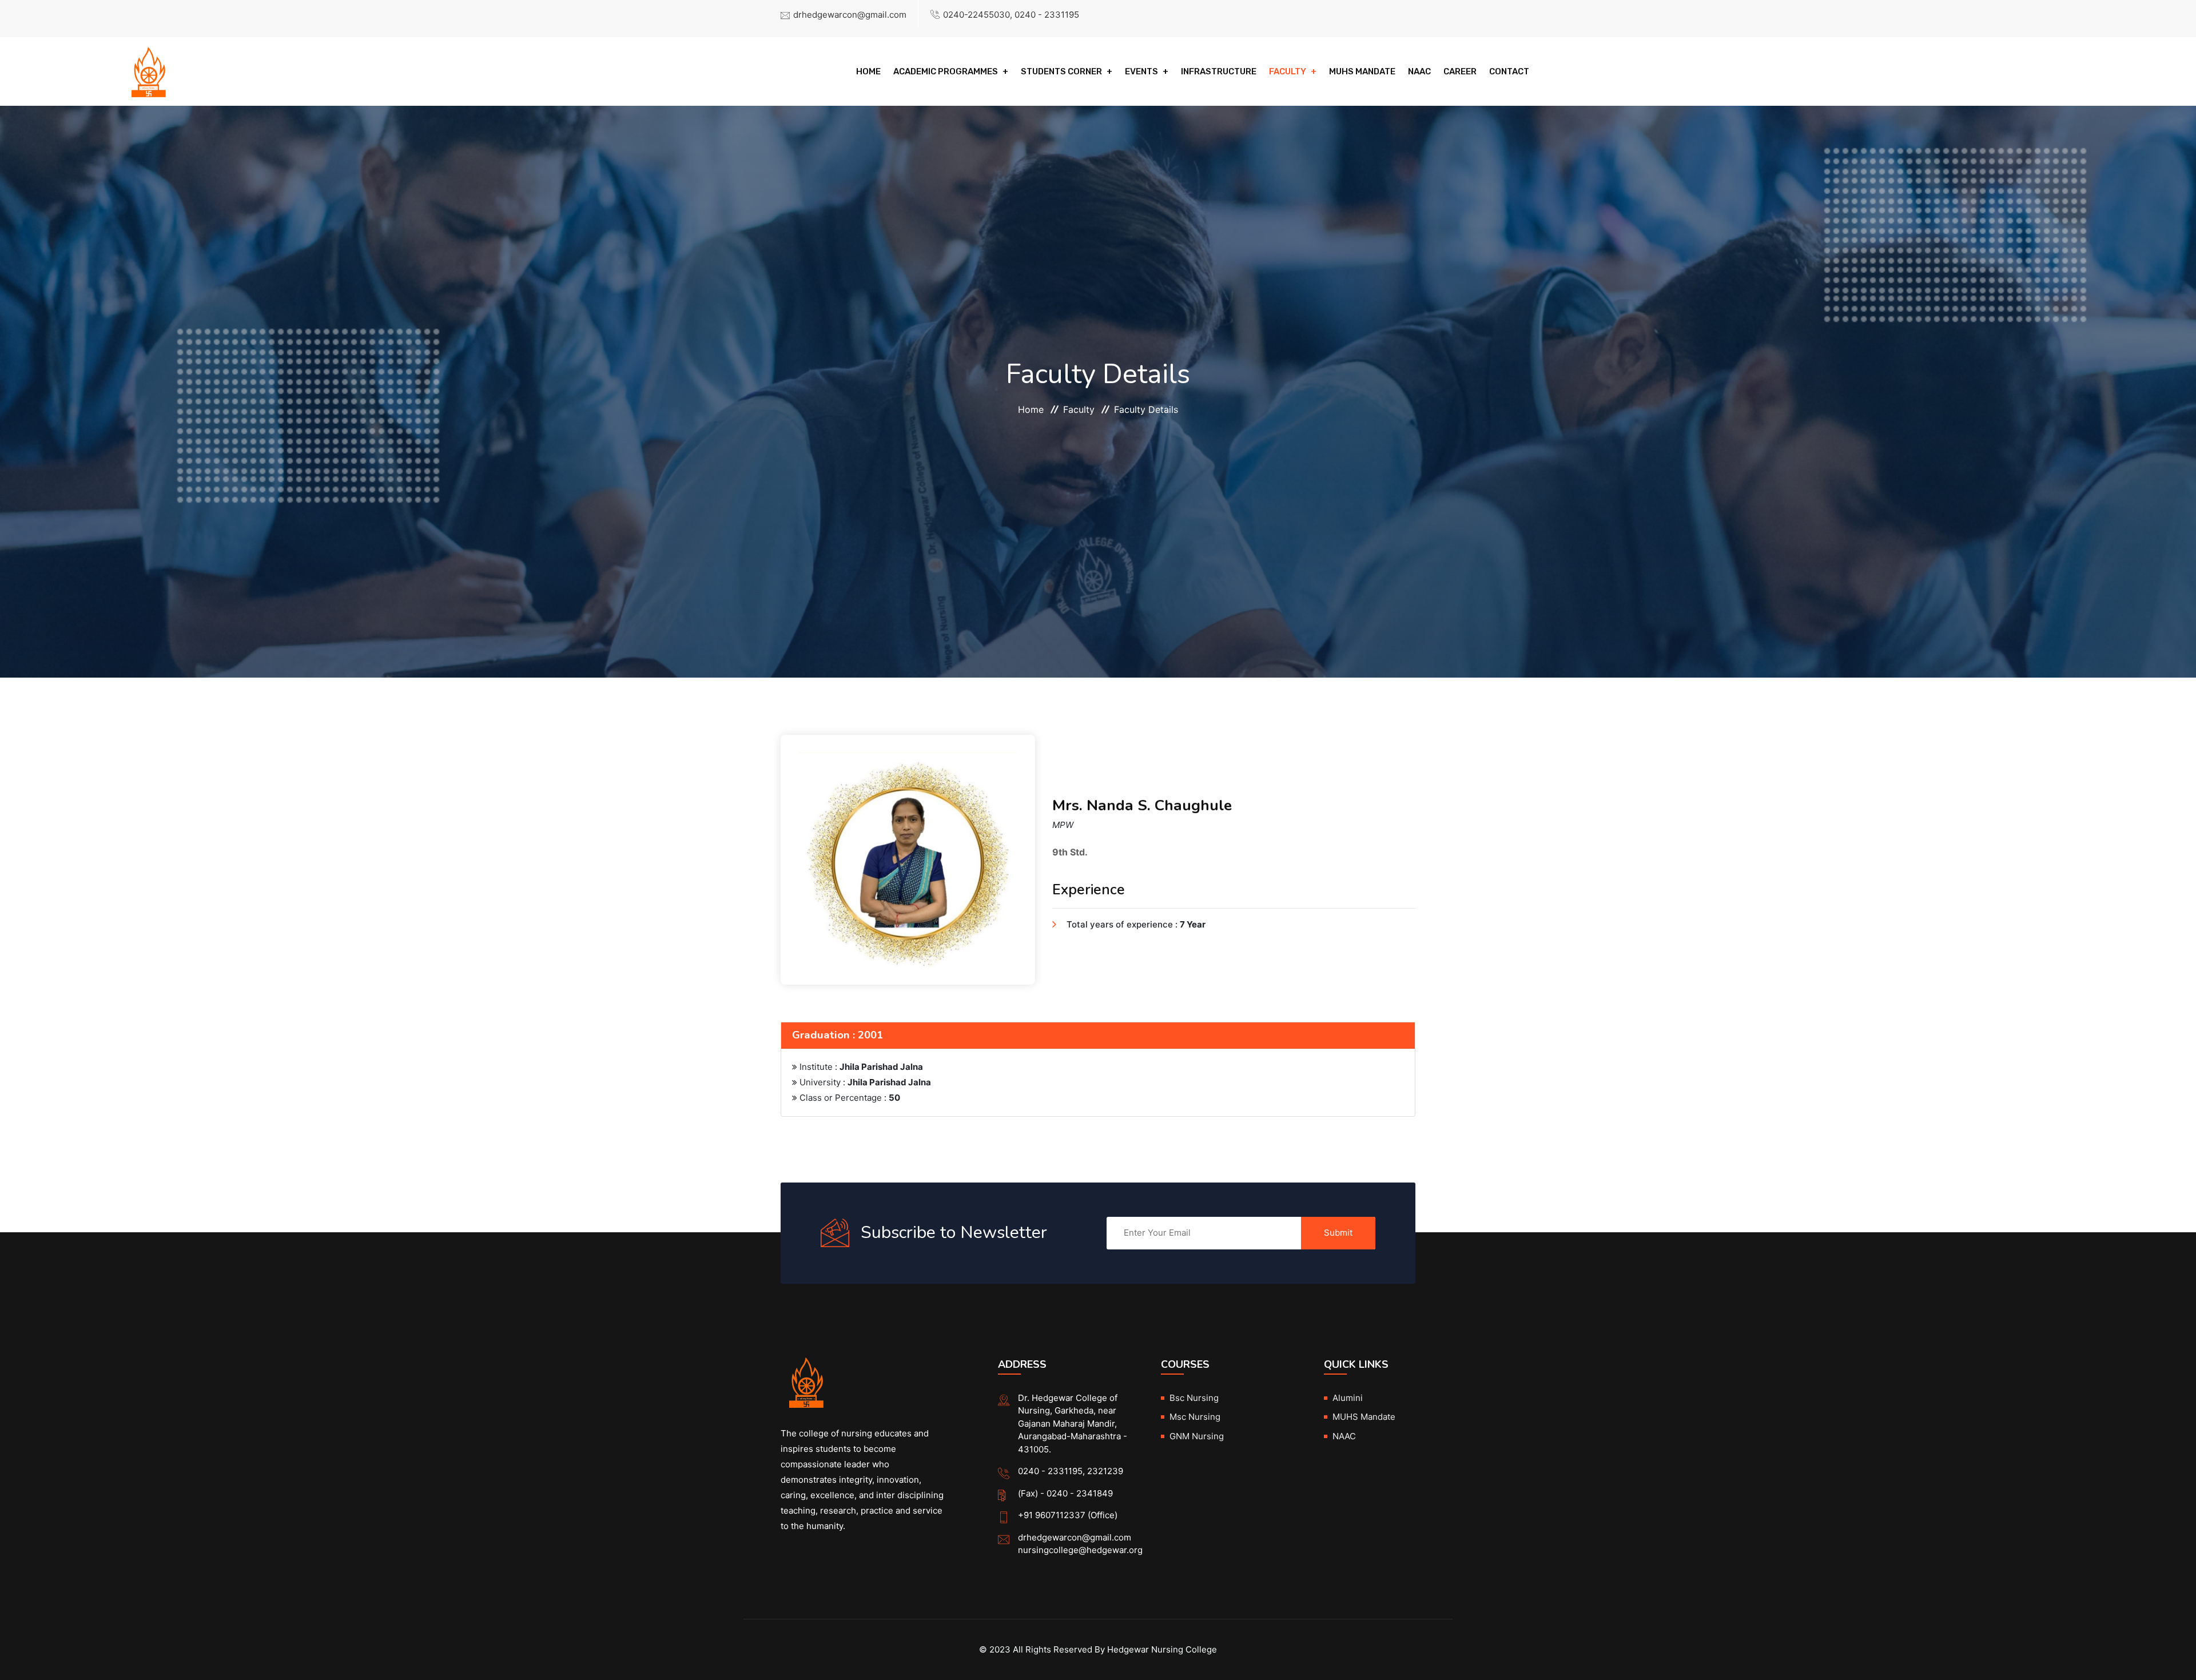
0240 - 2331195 (1047, 15)
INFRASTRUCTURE (1219, 71)
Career (1460, 71)
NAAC (1419, 71)
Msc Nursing (1195, 1417)
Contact (1509, 71)
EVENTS (1141, 71)
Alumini (1348, 1398)
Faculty (1288, 71)
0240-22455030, (978, 15)
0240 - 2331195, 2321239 (1071, 1471)
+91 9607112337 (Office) (1068, 1515)
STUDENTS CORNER (1061, 71)
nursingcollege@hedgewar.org (1080, 1550)
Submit (1338, 1233)
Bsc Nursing (1194, 1398)
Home (868, 71)
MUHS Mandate (1362, 71)
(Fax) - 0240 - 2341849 (1065, 1493)
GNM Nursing (1197, 1436)
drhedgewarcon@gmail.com (850, 15)
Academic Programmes (946, 71)
